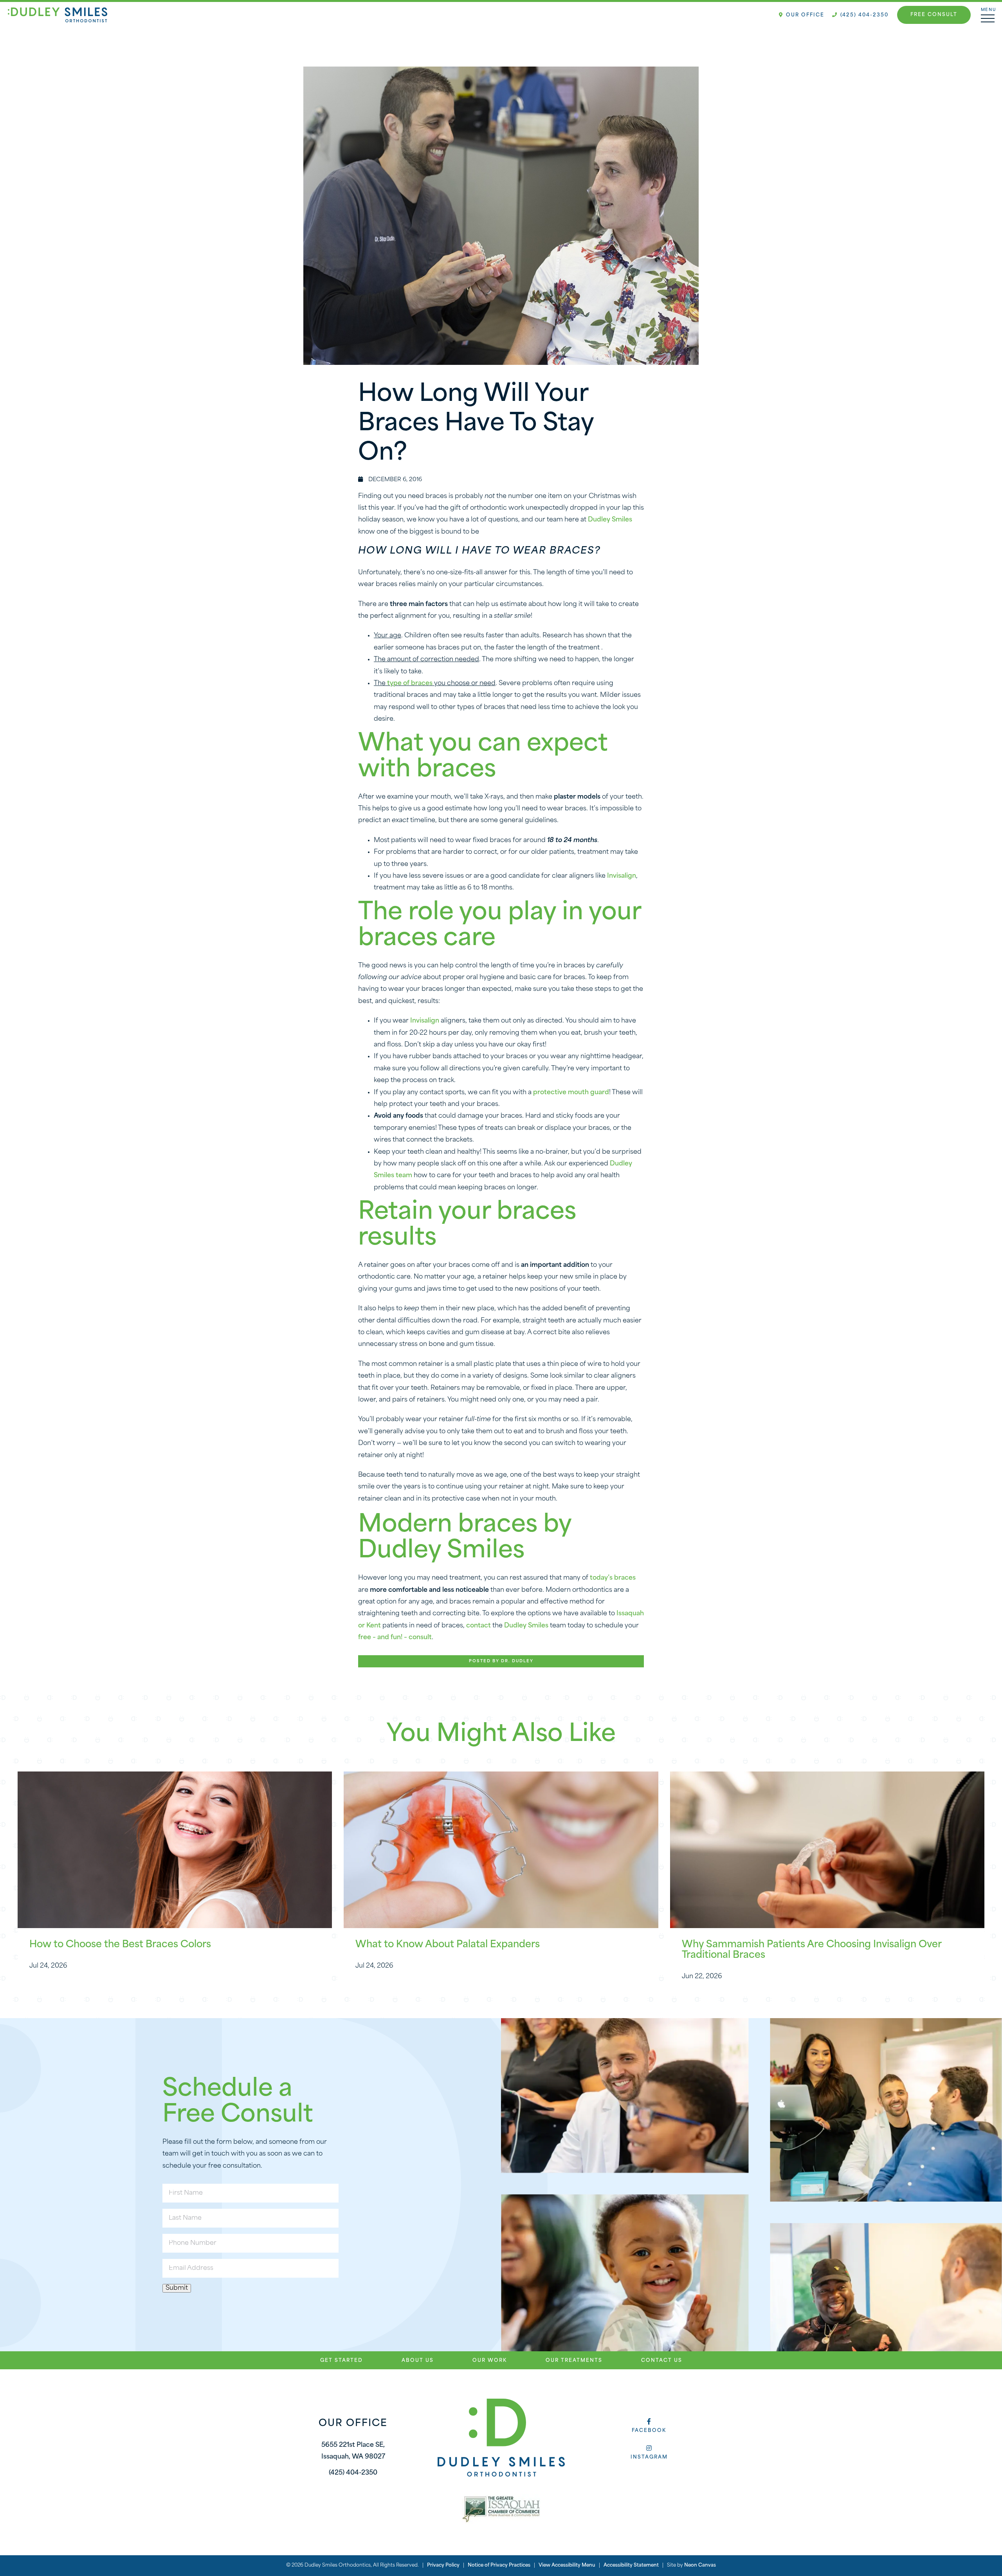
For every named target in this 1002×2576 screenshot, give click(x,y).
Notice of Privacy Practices (499, 2565)
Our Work (490, 2361)
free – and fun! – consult (395, 1638)
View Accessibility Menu (567, 2565)
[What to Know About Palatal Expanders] (501, 1850)
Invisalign (622, 876)
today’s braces (613, 1578)
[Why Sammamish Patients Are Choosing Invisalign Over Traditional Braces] (827, 1850)
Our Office (804, 15)
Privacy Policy (443, 2565)
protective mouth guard (571, 1093)
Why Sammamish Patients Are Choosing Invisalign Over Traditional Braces (812, 1950)
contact (478, 1626)
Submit (177, 2288)
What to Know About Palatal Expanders (448, 1945)
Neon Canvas (700, 2565)
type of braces (410, 684)
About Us (418, 2361)
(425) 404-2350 (863, 15)
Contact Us (662, 2361)
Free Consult (934, 15)
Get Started (342, 2361)
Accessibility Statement (631, 2565)
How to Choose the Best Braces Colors (120, 1945)
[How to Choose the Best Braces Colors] (175, 1850)
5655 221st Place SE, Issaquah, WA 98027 (353, 2451)
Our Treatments (574, 2361)
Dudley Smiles (610, 520)
